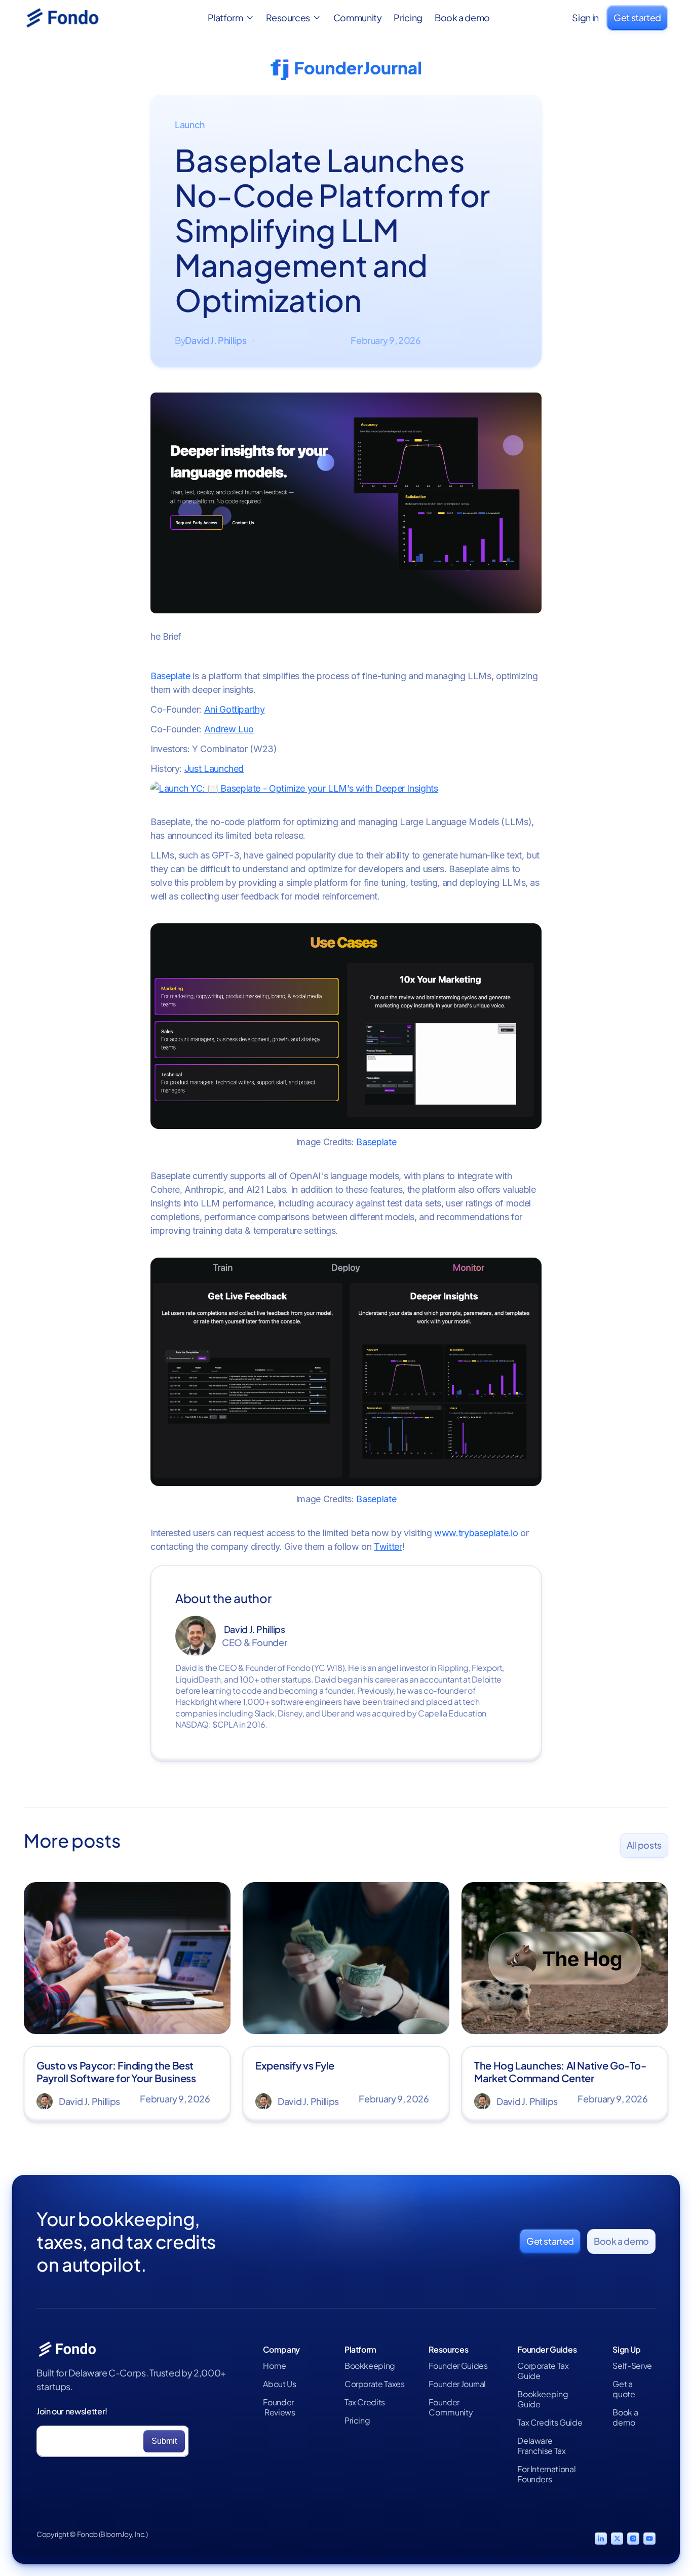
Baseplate (170, 676)
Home (275, 2366)
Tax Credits (365, 2402)
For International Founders (546, 2474)
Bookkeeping (370, 2366)
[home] (74, 18)
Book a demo (462, 18)
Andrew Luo (229, 729)
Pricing (408, 18)
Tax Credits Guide (550, 2423)
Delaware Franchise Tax (541, 2446)
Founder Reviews (279, 2407)
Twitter (388, 1547)
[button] (231, 18)
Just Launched (214, 769)
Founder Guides (458, 2366)
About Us (279, 2384)
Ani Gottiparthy (235, 709)
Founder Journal (457, 2384)
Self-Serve (632, 2366)
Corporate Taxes (375, 2384)
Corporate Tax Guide (543, 2371)
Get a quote (624, 2389)
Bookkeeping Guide (543, 2399)
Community (358, 18)
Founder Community (451, 2407)
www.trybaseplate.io (476, 1533)
